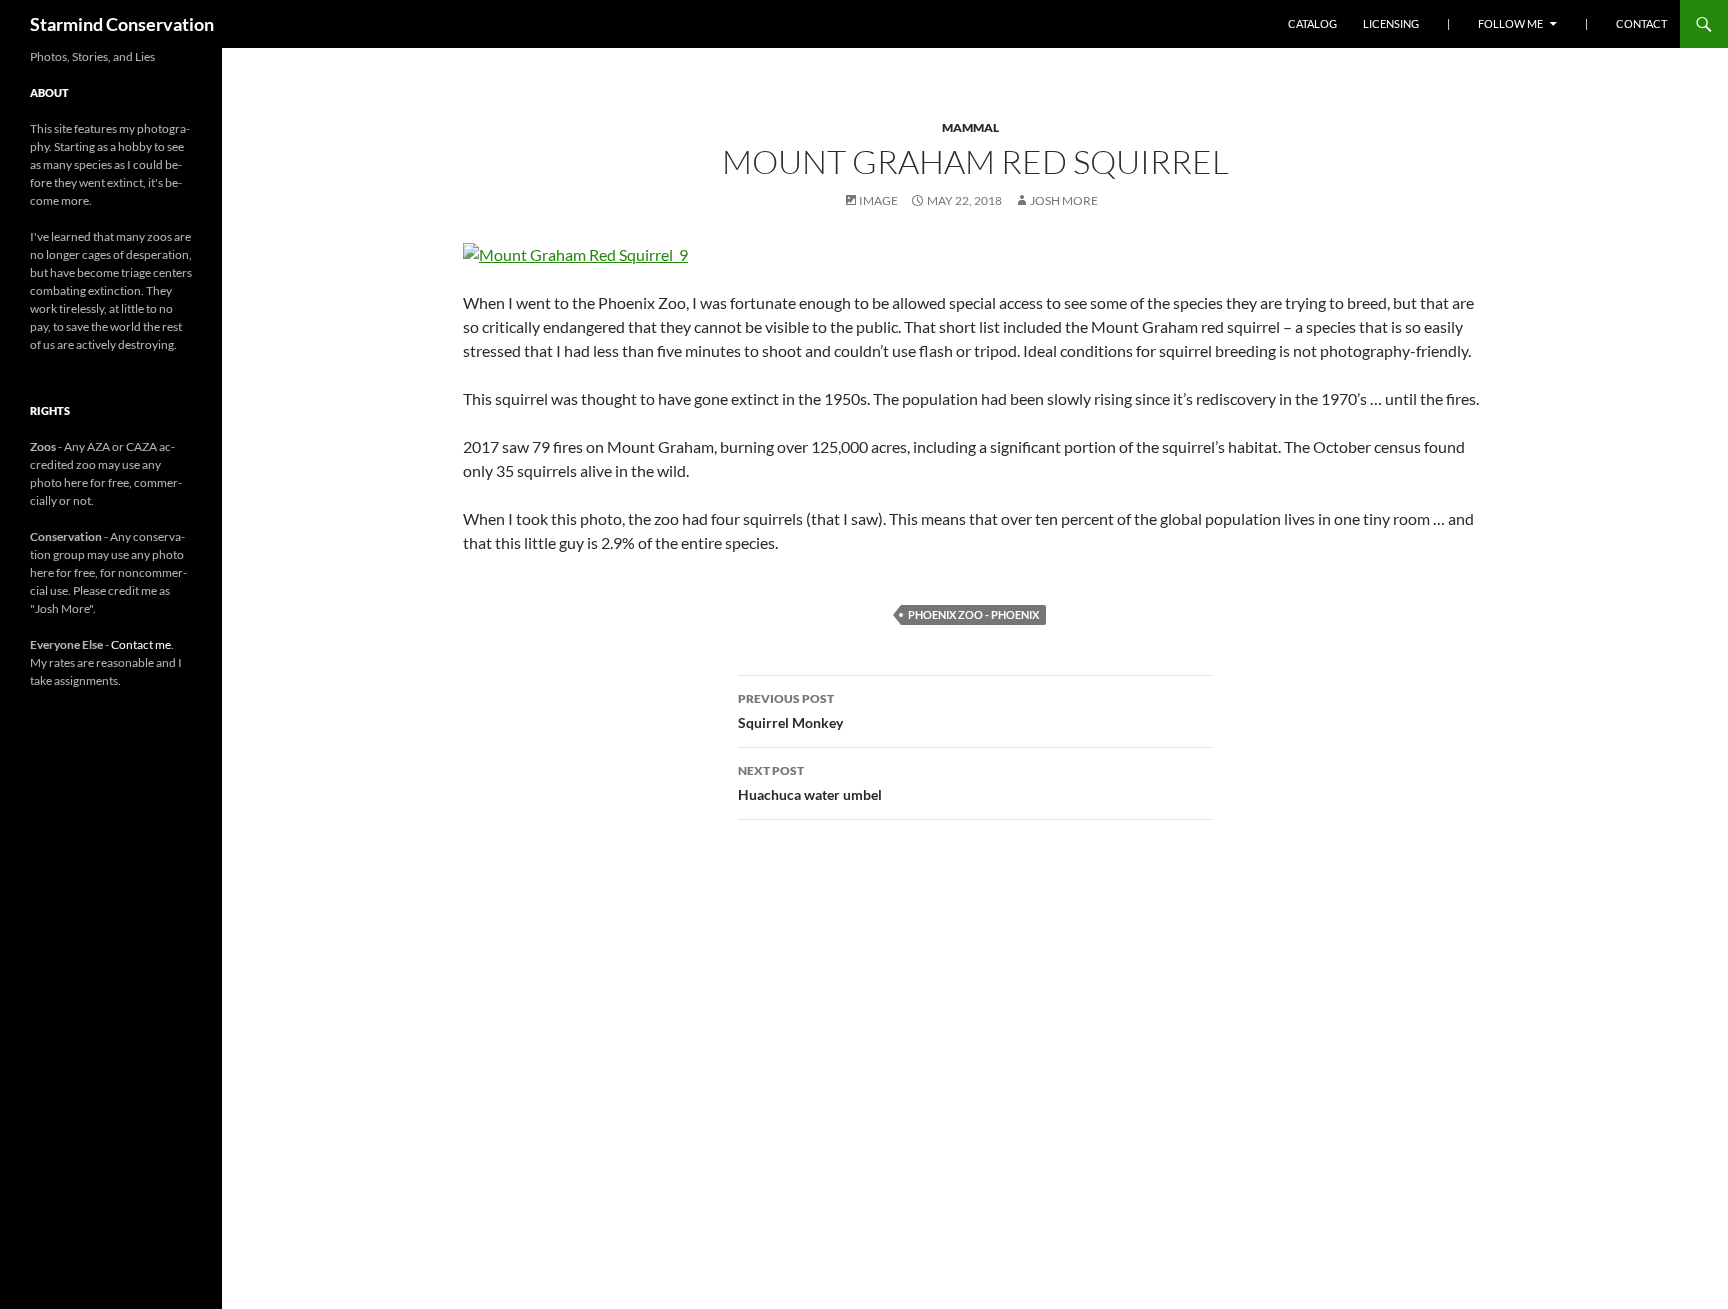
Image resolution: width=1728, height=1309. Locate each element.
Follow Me (1510, 23)
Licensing (1391, 23)
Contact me (141, 644)
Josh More (1064, 200)
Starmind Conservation (122, 24)
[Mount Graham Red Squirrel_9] (575, 252)
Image (878, 200)
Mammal (970, 127)
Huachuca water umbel (810, 783)
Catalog (1312, 23)
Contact (1641, 23)
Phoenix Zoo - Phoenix (973, 614)
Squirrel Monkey (790, 711)
